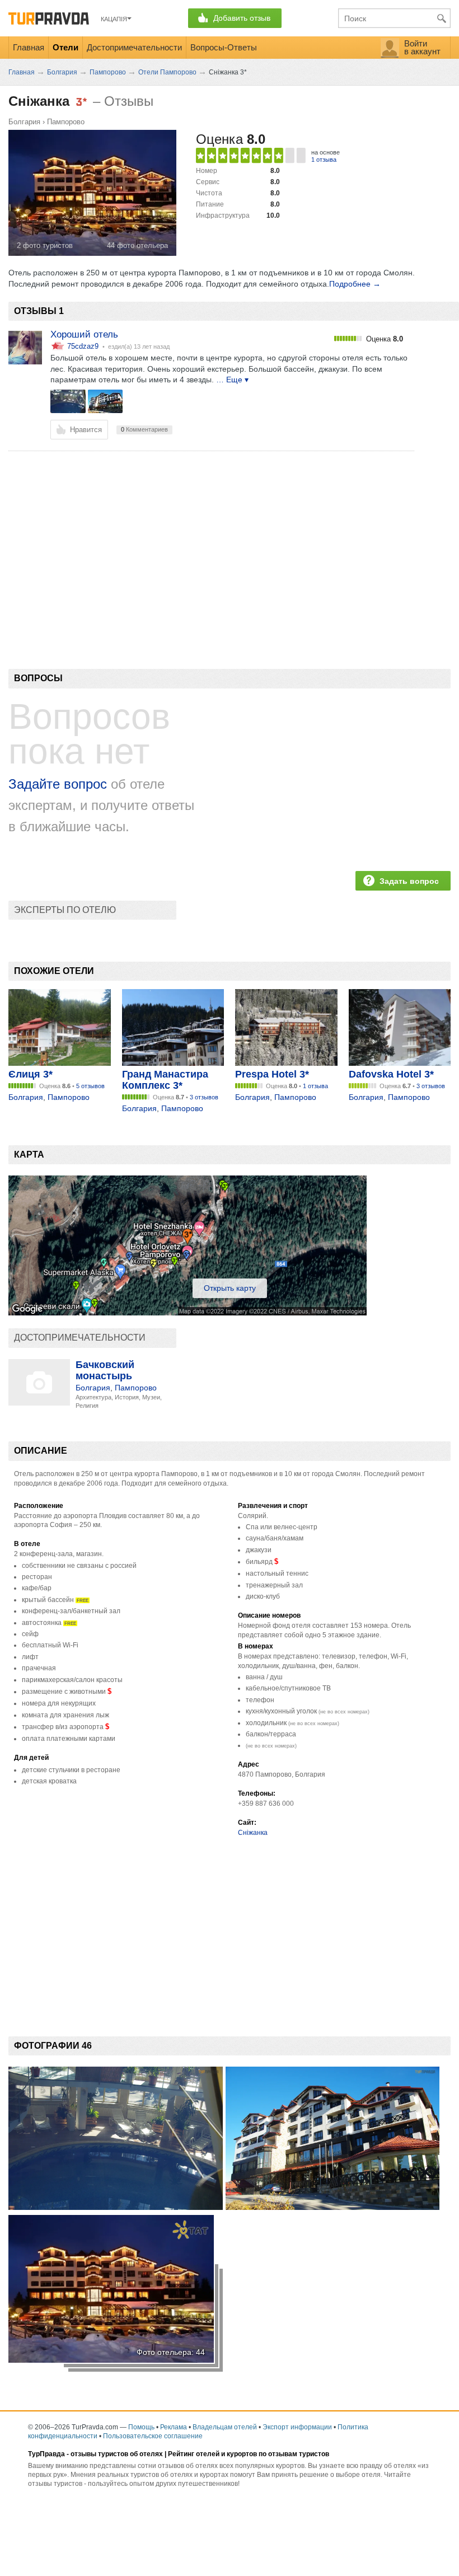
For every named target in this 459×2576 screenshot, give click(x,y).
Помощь (141, 2427)
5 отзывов (90, 1086)
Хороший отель (84, 334)
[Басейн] (68, 401)
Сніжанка (253, 1833)
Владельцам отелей (225, 2427)
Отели (65, 47)
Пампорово (66, 122)
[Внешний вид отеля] (106, 401)
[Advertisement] (212, 541)
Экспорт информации (297, 2427)
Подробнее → (355, 284)
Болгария (24, 122)
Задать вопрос (409, 881)
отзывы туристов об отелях (117, 2454)
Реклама (174, 2427)
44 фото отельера (137, 245)
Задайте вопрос (58, 784)
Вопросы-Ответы (224, 47)
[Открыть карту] (188, 1313)
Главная (29, 47)
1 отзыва (324, 160)
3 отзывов (204, 1097)
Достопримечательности (134, 47)
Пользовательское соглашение (153, 2436)
